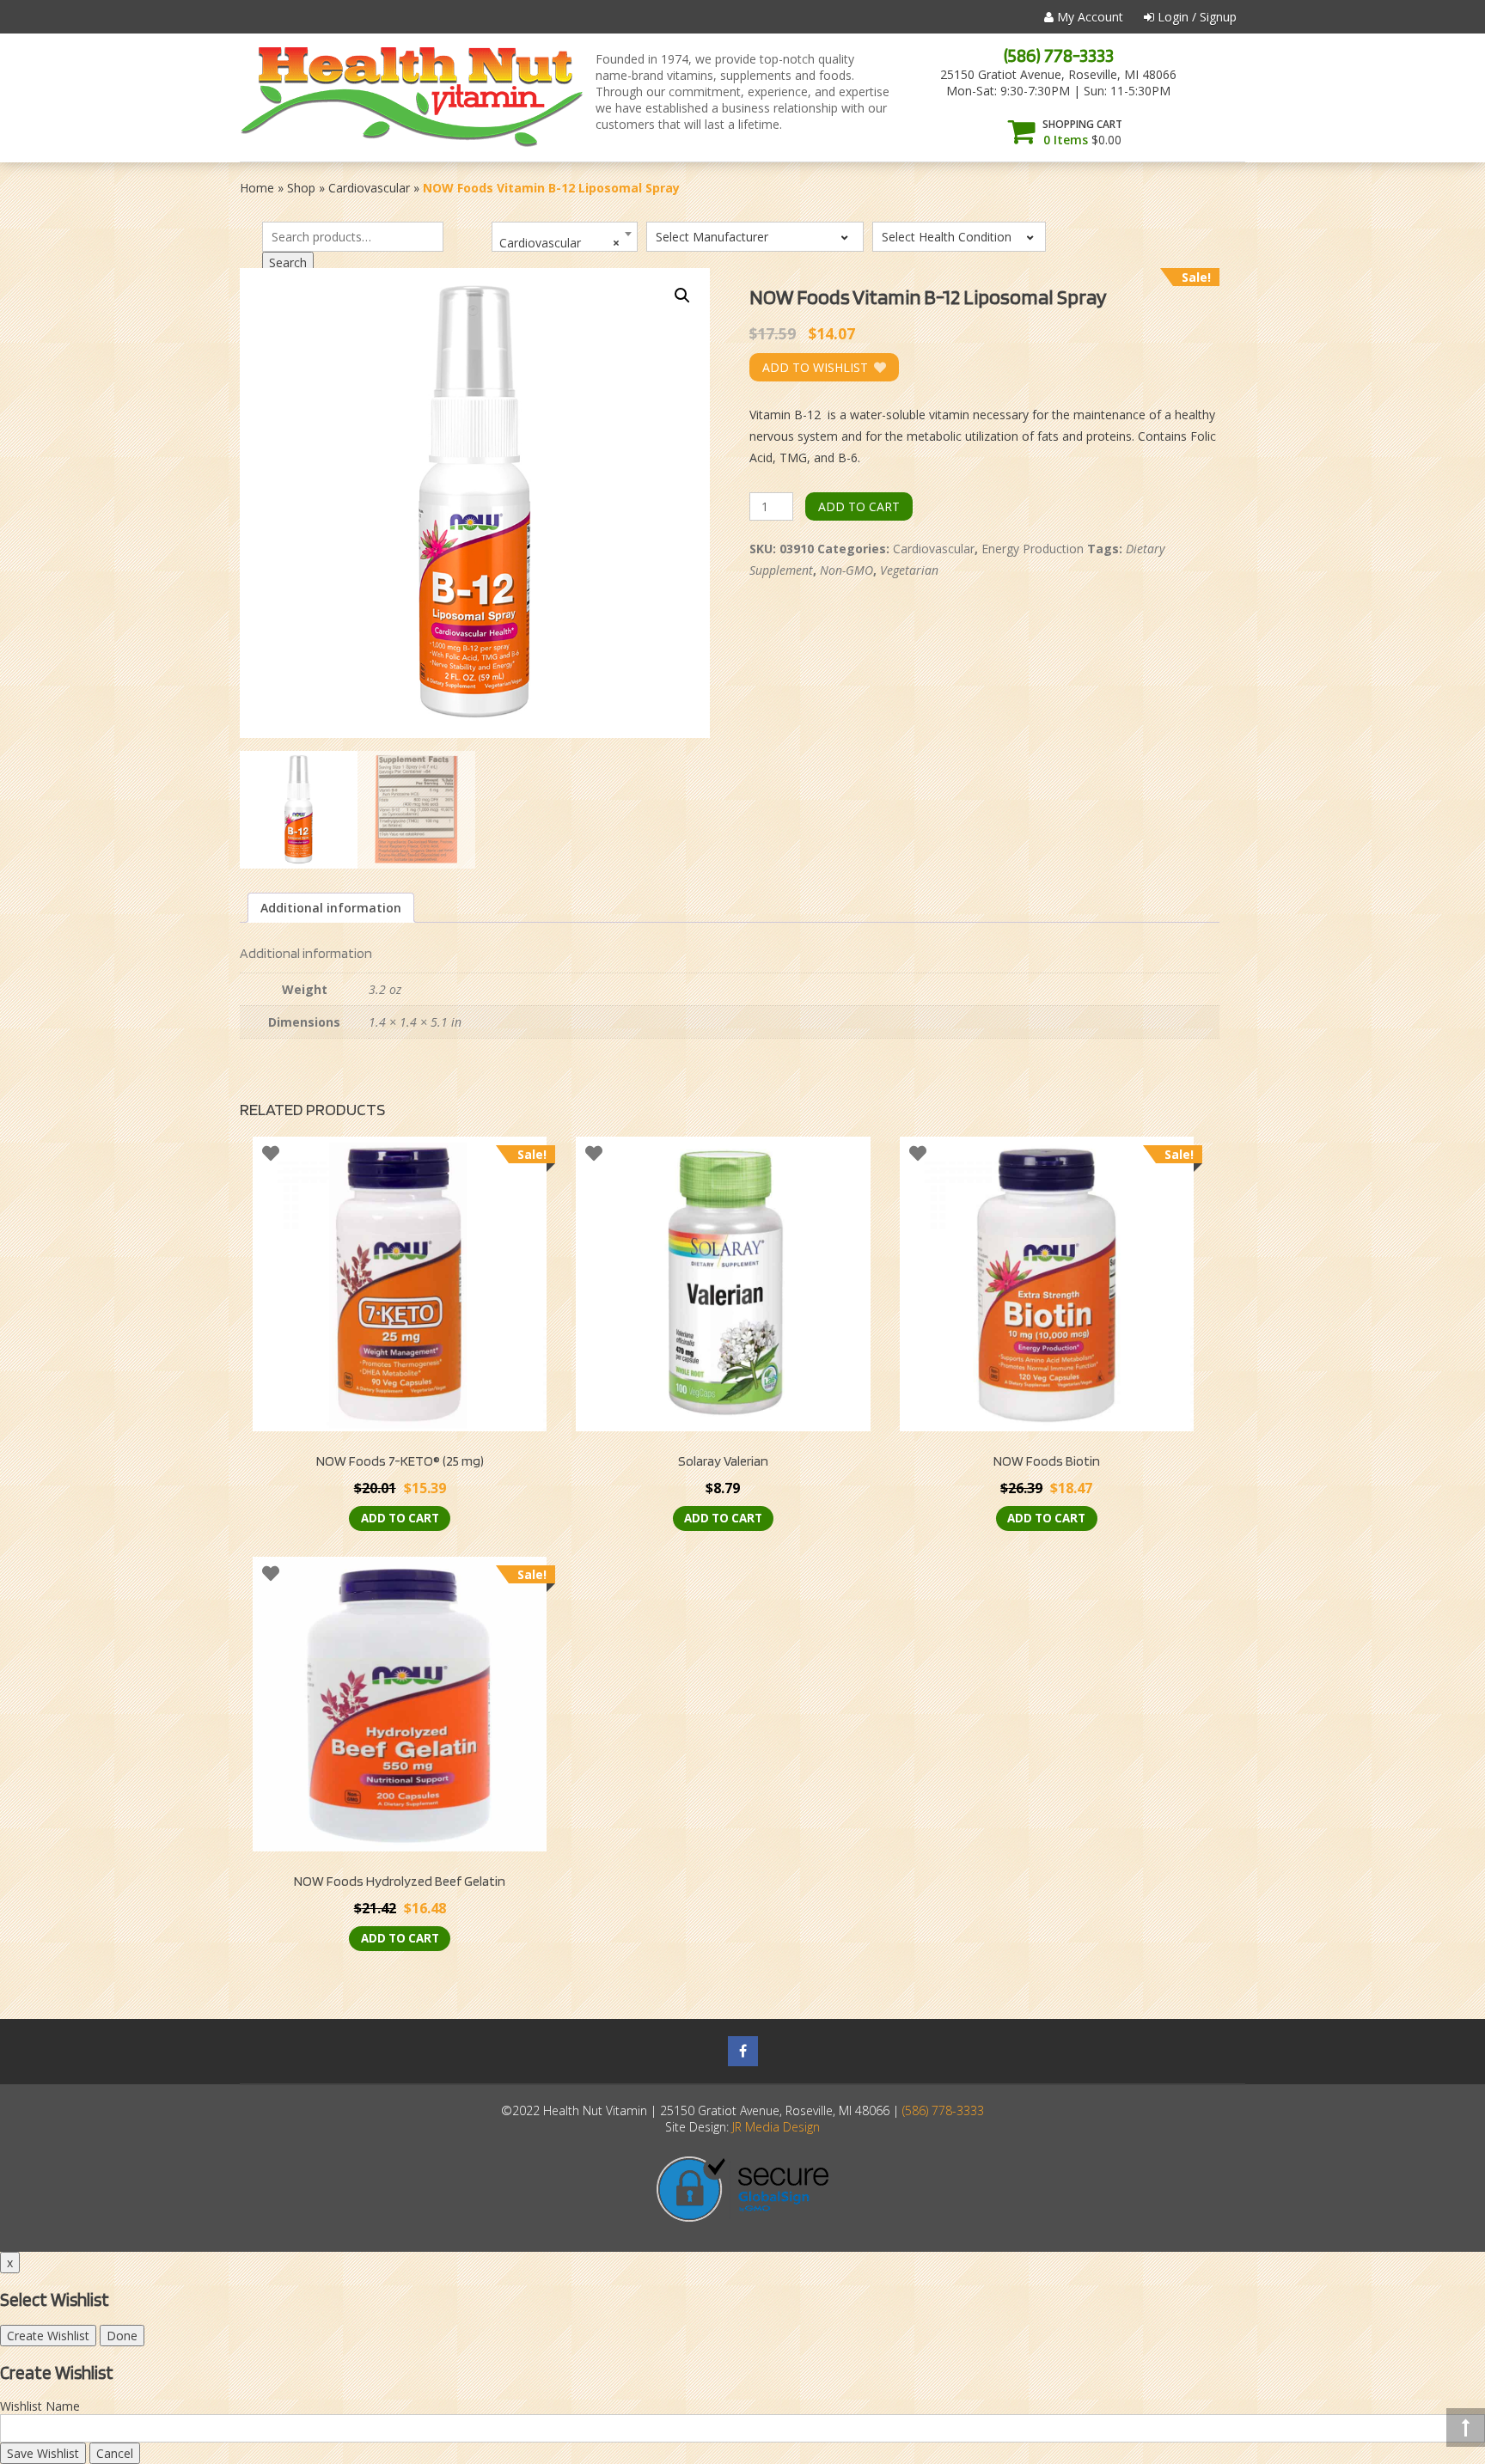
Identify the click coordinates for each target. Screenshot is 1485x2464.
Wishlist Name (40, 2406)
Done (122, 2336)
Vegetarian (909, 570)
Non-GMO (846, 570)
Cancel (115, 2453)
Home (257, 188)
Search (288, 262)
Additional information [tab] (331, 908)
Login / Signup (1195, 17)
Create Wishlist (48, 2336)
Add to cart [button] (400, 1518)
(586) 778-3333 (1059, 55)
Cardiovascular (369, 188)
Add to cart (859, 506)
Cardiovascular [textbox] (559, 243)
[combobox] (565, 237)
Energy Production (1033, 549)
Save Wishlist (43, 2453)
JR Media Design (776, 2127)
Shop (301, 188)
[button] (682, 296)
